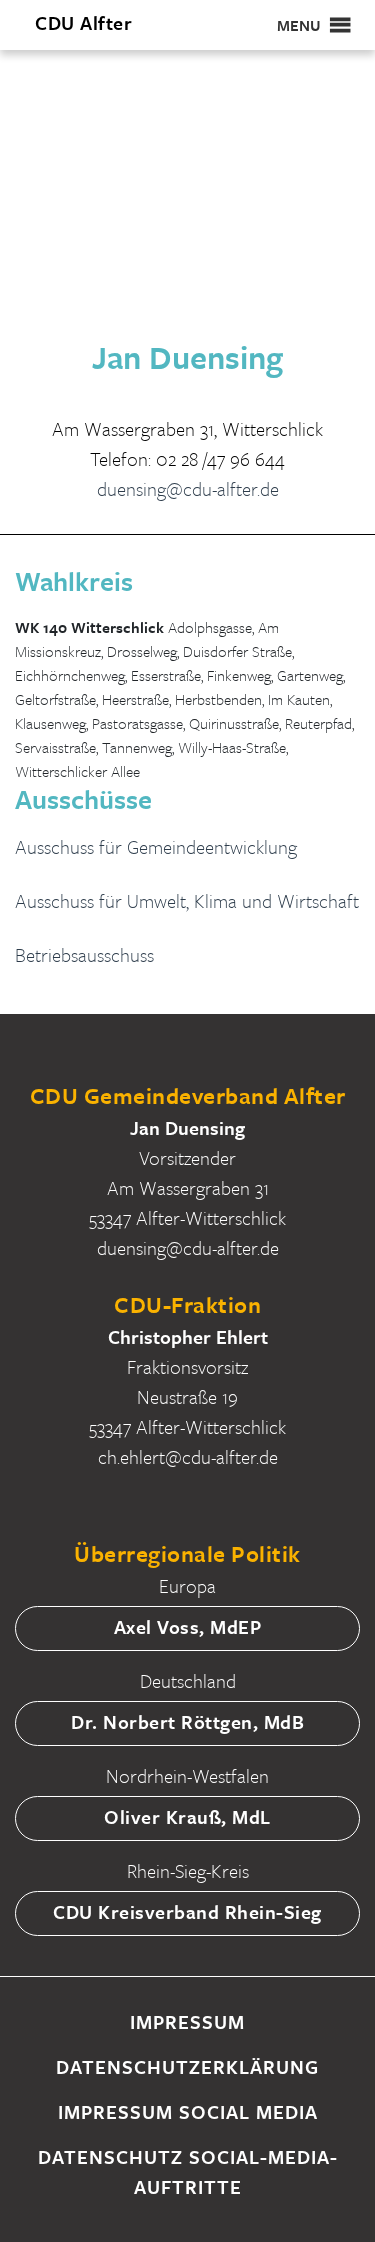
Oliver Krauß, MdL (187, 1816)
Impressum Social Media (188, 2111)
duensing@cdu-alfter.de (188, 488)
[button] (299, 25)
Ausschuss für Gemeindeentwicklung (156, 846)
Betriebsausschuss (84, 954)
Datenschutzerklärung (187, 2066)
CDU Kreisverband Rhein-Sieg (187, 1911)
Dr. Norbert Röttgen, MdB (187, 1721)
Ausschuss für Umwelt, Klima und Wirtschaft (187, 900)
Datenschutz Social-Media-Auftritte (188, 2171)
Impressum (187, 2021)
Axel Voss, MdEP (188, 1626)
